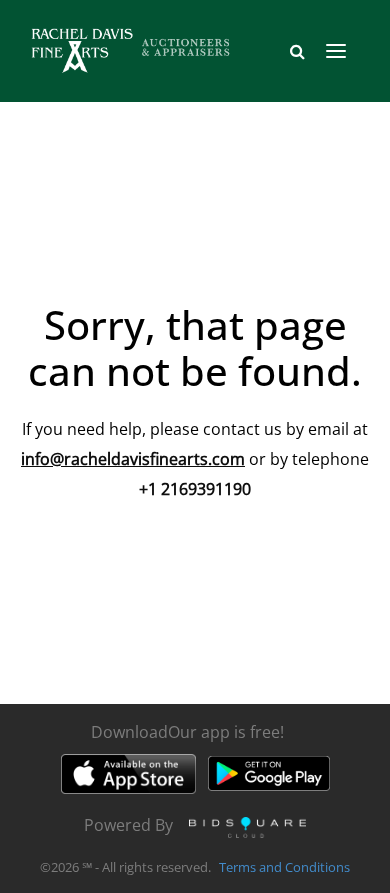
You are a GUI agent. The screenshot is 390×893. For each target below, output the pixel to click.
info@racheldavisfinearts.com (133, 459)
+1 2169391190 (195, 489)
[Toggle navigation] (336, 51)
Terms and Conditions (284, 867)
